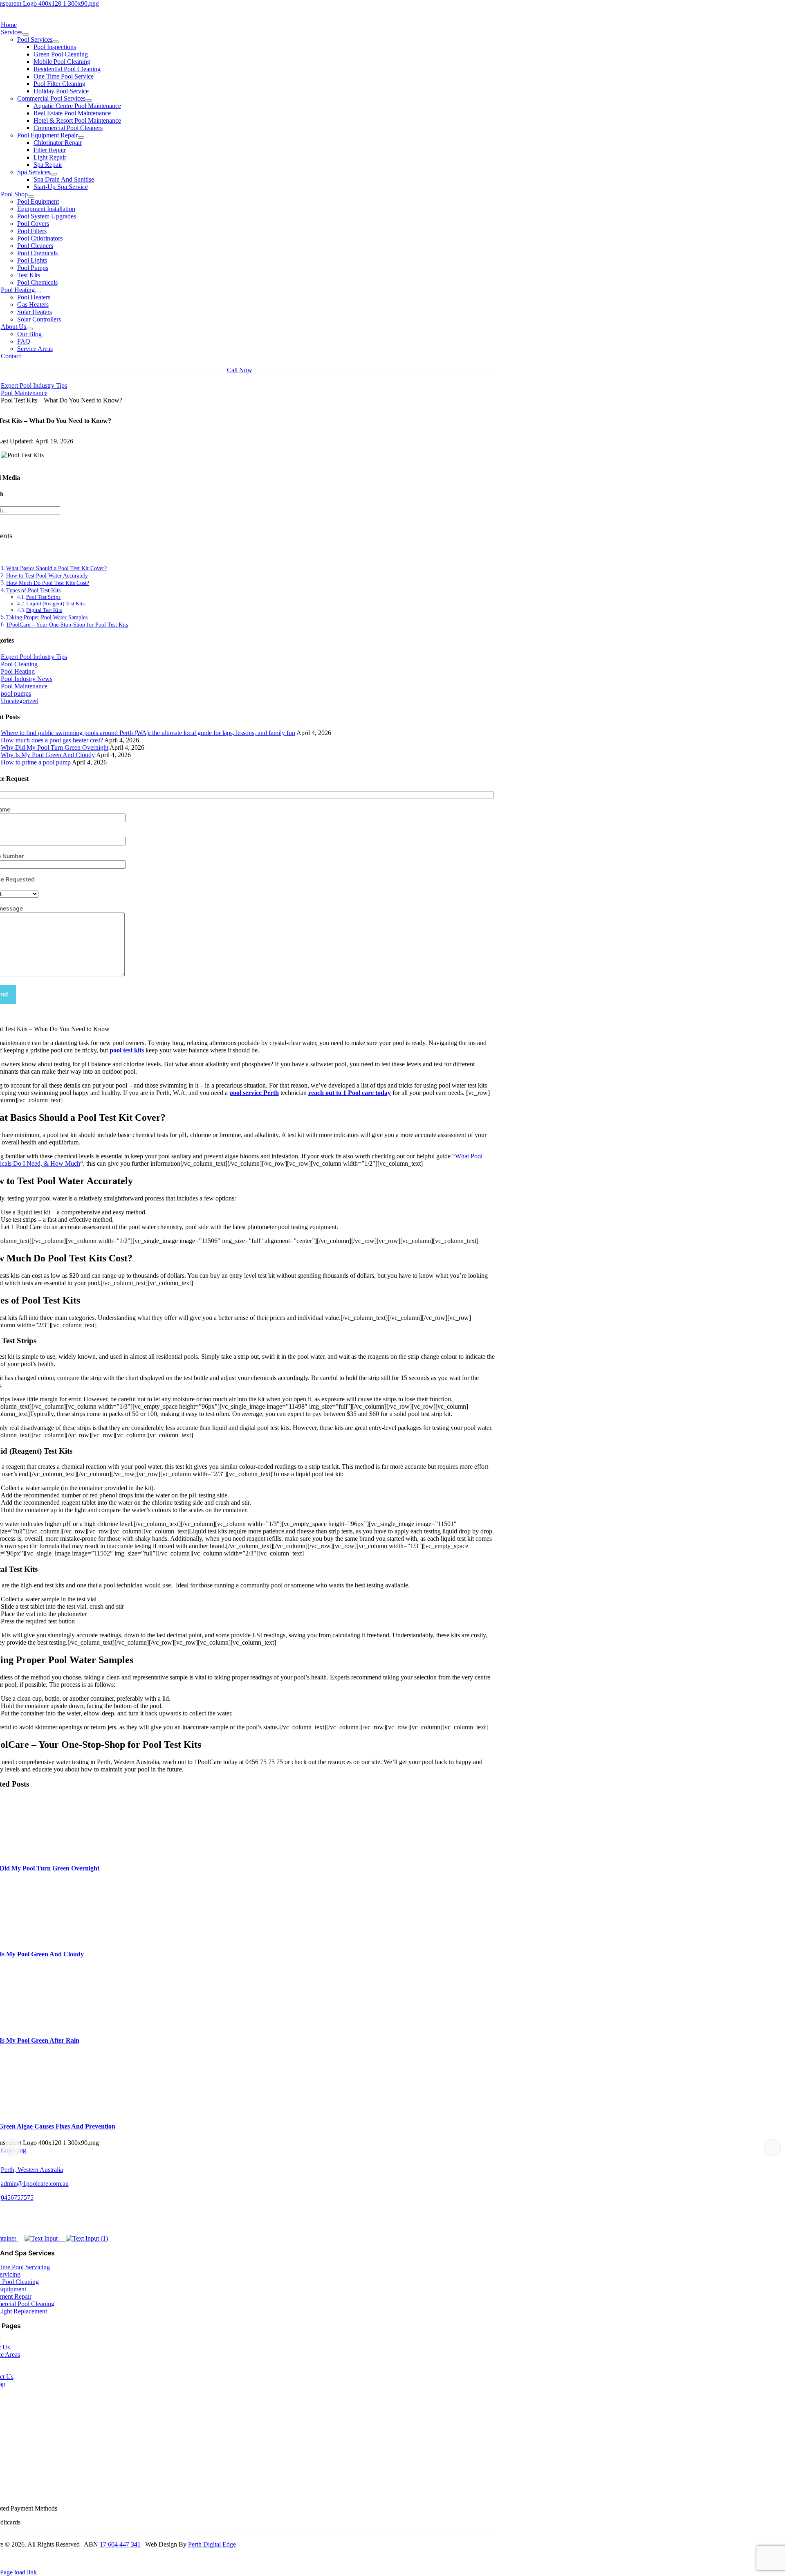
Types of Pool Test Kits (33, 590)
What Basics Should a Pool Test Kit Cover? (56, 568)
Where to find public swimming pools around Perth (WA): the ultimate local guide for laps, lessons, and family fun (148, 733)
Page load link (18, 2572)
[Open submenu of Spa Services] (54, 174)
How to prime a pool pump (36, 762)
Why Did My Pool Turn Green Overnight (55, 747)
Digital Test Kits (44, 610)
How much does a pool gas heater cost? (52, 740)
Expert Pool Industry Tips (34, 657)
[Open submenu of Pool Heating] (38, 292)
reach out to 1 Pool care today (350, 1093)
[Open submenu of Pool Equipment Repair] (81, 137)
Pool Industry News (27, 679)
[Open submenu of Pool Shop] (31, 196)
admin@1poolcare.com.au (35, 2184)
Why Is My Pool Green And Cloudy (48, 755)
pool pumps (16, 693)
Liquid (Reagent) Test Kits (55, 604)
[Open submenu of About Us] (29, 329)
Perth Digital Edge (212, 2544)
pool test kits (127, 1050)
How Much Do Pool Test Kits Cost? (48, 583)
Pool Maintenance (24, 686)
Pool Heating (18, 671)
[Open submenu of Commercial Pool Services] (89, 101)
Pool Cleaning (19, 664)
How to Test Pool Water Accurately (47, 575)
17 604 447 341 (120, 2544)
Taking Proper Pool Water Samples (47, 617)
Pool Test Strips (43, 597)
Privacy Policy (58, 2558)
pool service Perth (254, 1093)
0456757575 (17, 2197)
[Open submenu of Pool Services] (56, 42)
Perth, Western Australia (32, 2170)
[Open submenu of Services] (26, 34)
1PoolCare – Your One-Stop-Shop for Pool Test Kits (67, 625)
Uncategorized (20, 701)
